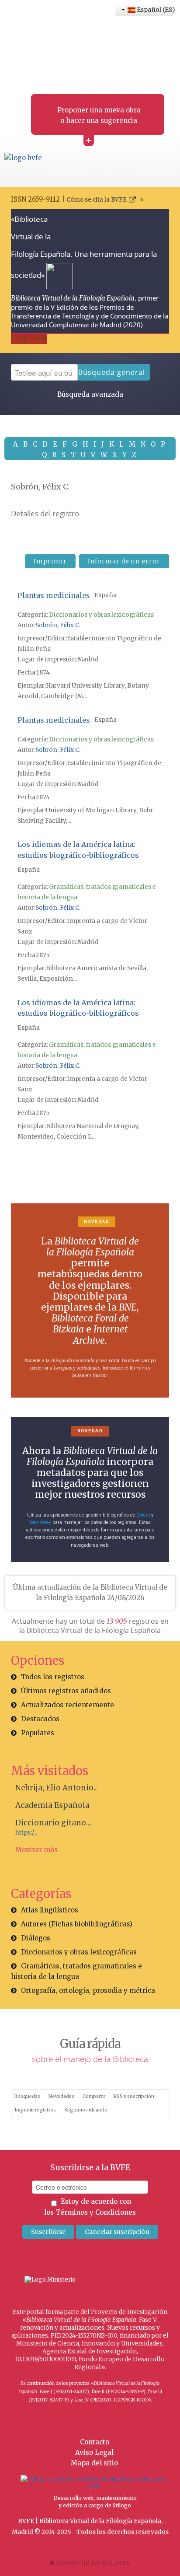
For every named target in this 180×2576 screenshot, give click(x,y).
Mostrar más (36, 1850)
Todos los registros (53, 1677)
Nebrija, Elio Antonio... (57, 1788)
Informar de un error (124, 561)
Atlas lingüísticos (50, 1910)
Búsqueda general (112, 372)
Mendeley (40, 1522)
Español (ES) (154, 10)
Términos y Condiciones (96, 2212)
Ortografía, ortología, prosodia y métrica (88, 1991)
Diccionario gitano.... (54, 1823)
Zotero (143, 1515)
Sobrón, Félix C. (58, 625)
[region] (90, 1300)
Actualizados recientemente (67, 1705)
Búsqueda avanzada (90, 394)
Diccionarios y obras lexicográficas (101, 615)
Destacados (40, 1719)
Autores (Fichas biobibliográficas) (77, 1924)
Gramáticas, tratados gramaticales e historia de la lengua (76, 1971)
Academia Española (52, 1805)
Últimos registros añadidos (66, 1691)
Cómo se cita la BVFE (97, 200)
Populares (38, 1733)
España (106, 595)
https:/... (26, 1833)
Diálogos (36, 1938)
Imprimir (50, 561)
